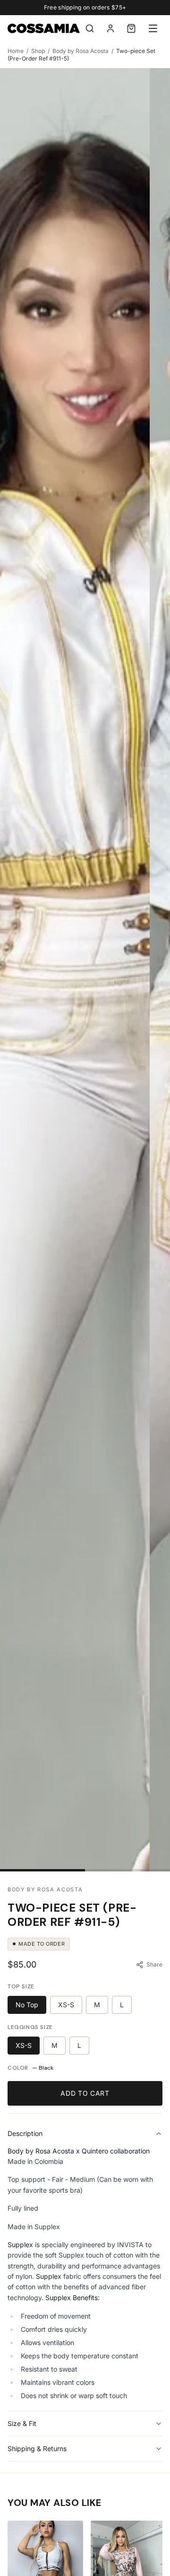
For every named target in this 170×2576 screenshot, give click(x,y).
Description (25, 2133)
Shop (38, 51)
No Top (27, 2005)
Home (16, 51)
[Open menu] (153, 28)
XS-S (66, 2005)
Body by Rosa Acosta (81, 51)
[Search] (90, 28)
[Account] (110, 28)
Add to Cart (85, 2093)
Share (154, 1964)
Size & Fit (22, 2423)
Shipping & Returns (37, 2448)
